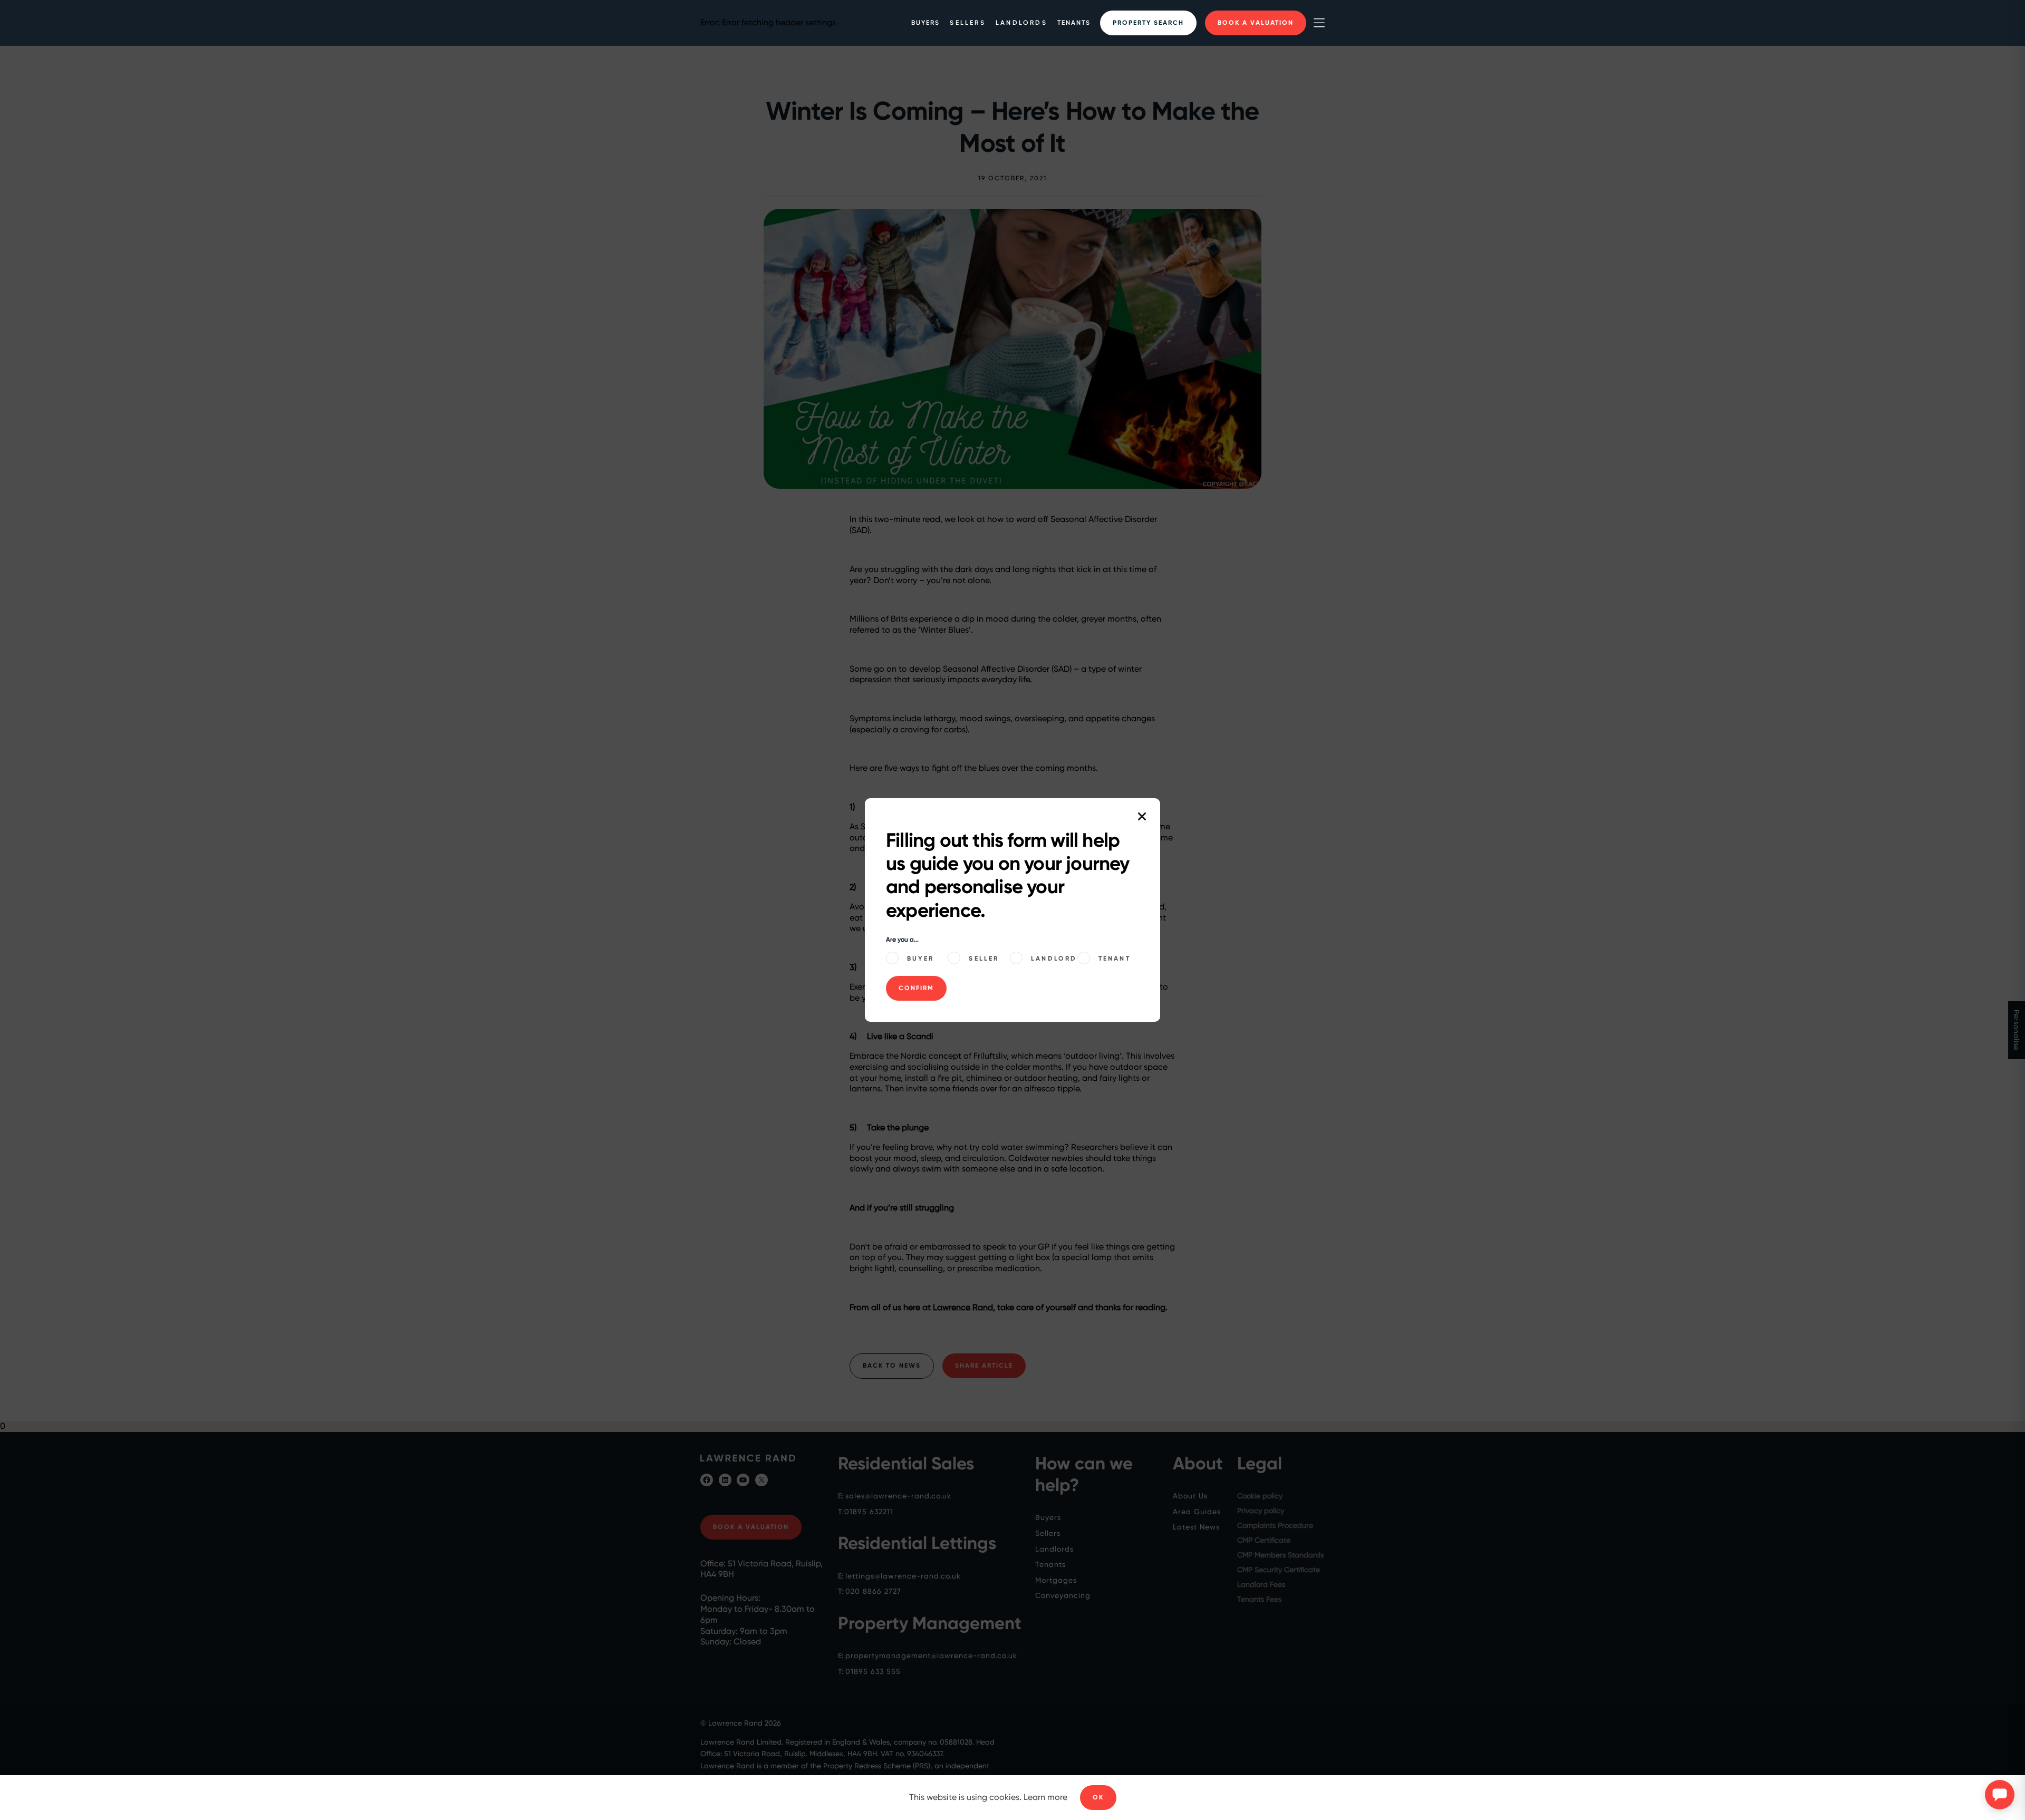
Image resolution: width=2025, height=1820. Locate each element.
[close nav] (1142, 817)
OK (1098, 1797)
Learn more (1045, 1797)
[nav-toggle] (1319, 23)
